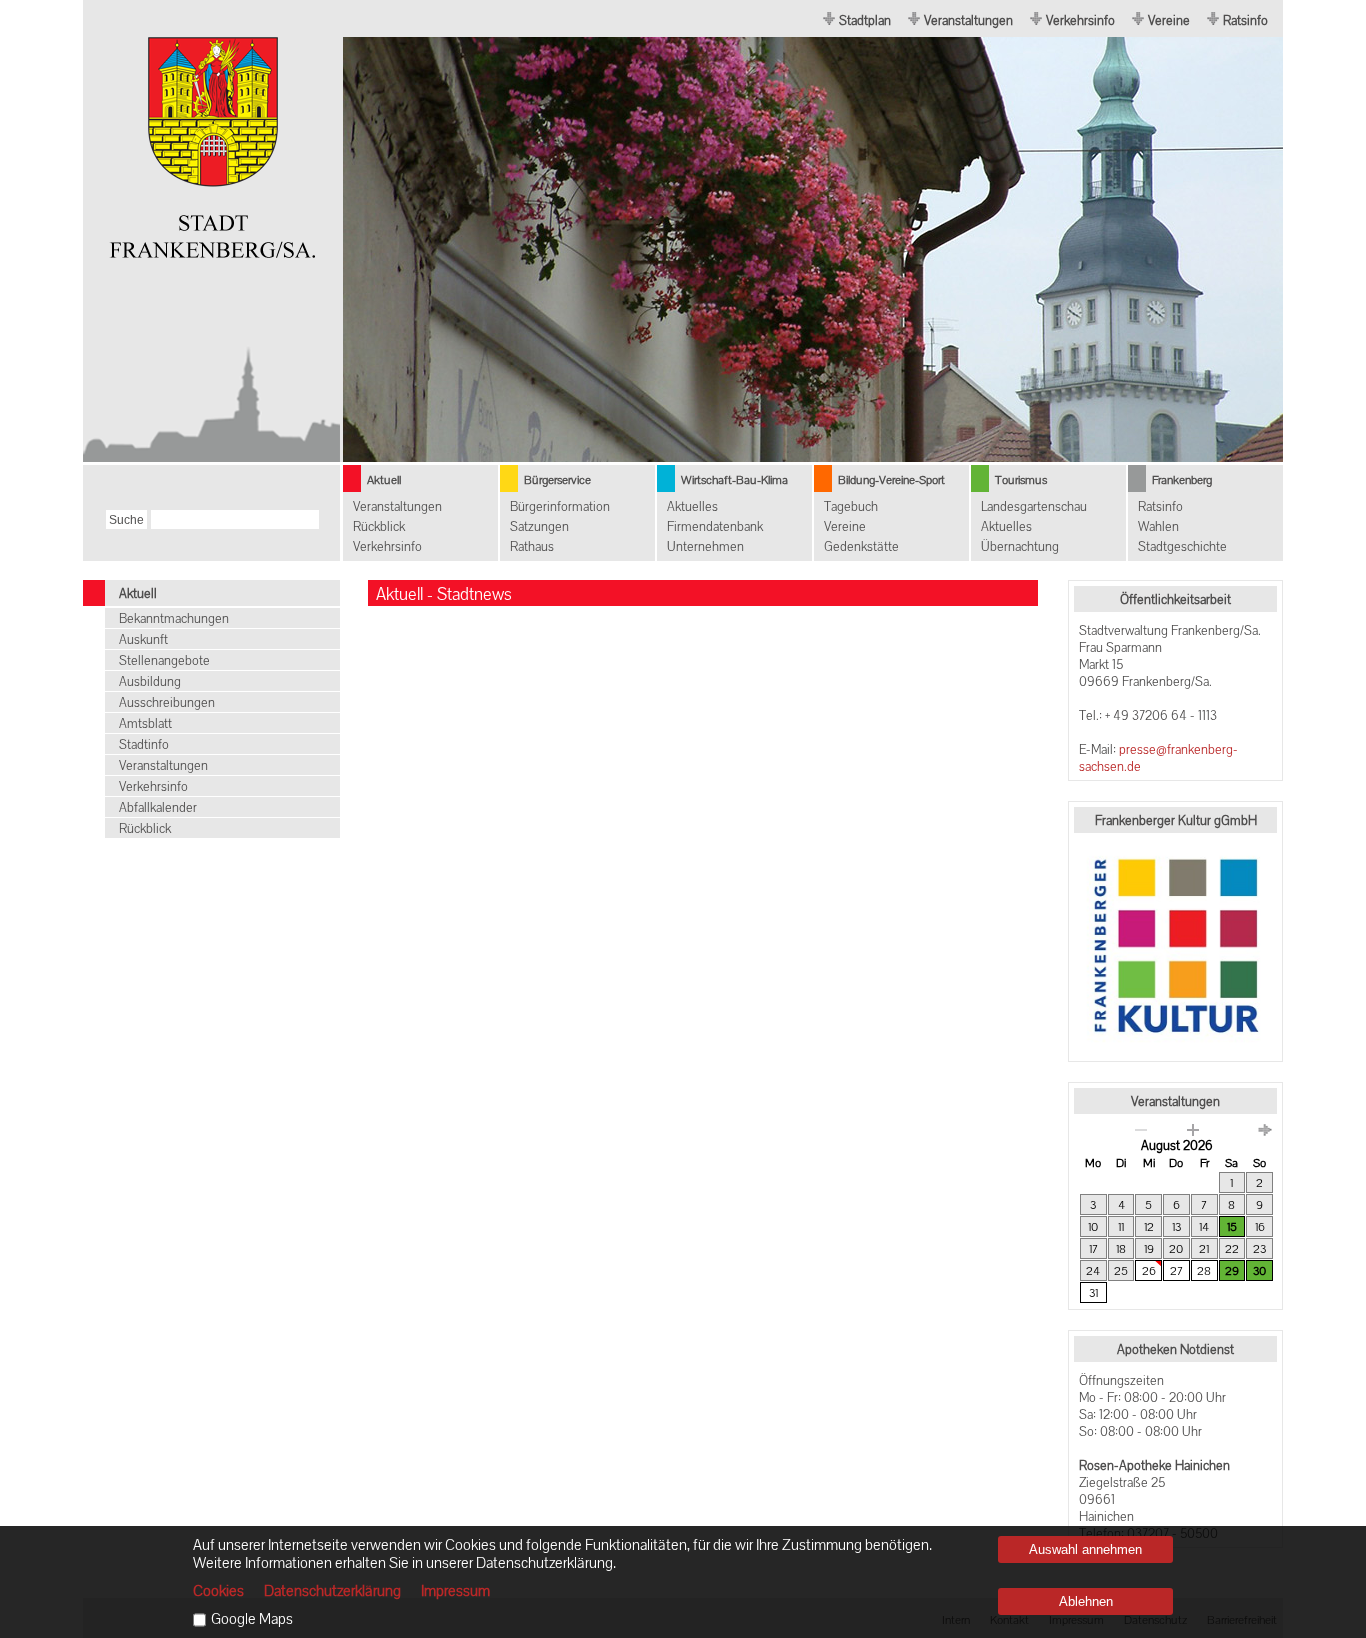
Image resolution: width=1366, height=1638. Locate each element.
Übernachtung (1020, 546)
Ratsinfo (1245, 20)
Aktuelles (692, 506)
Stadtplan (865, 20)
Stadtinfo (144, 744)
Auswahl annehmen (1085, 1549)
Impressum (455, 1591)
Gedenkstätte (861, 546)
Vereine (1169, 20)
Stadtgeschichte (1182, 546)
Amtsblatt (145, 723)
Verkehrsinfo (1080, 20)
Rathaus (532, 546)
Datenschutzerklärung (332, 1591)
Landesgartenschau (1034, 506)
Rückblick (379, 526)
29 (1232, 1271)
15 (1232, 1227)
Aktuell (384, 480)
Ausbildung (150, 681)
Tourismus (1021, 480)
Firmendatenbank (715, 526)
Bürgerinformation (560, 506)
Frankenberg (1182, 480)
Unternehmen (705, 546)
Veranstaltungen (968, 20)
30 (1259, 1271)
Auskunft (143, 639)
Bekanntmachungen (174, 618)
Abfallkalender (158, 807)
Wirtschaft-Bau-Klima (734, 480)
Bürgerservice (557, 480)
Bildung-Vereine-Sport (891, 480)
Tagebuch (851, 506)
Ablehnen (1086, 1601)
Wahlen (1158, 526)
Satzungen (539, 526)
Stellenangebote (164, 660)
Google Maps (252, 1619)
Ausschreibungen (167, 702)
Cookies (218, 1591)
